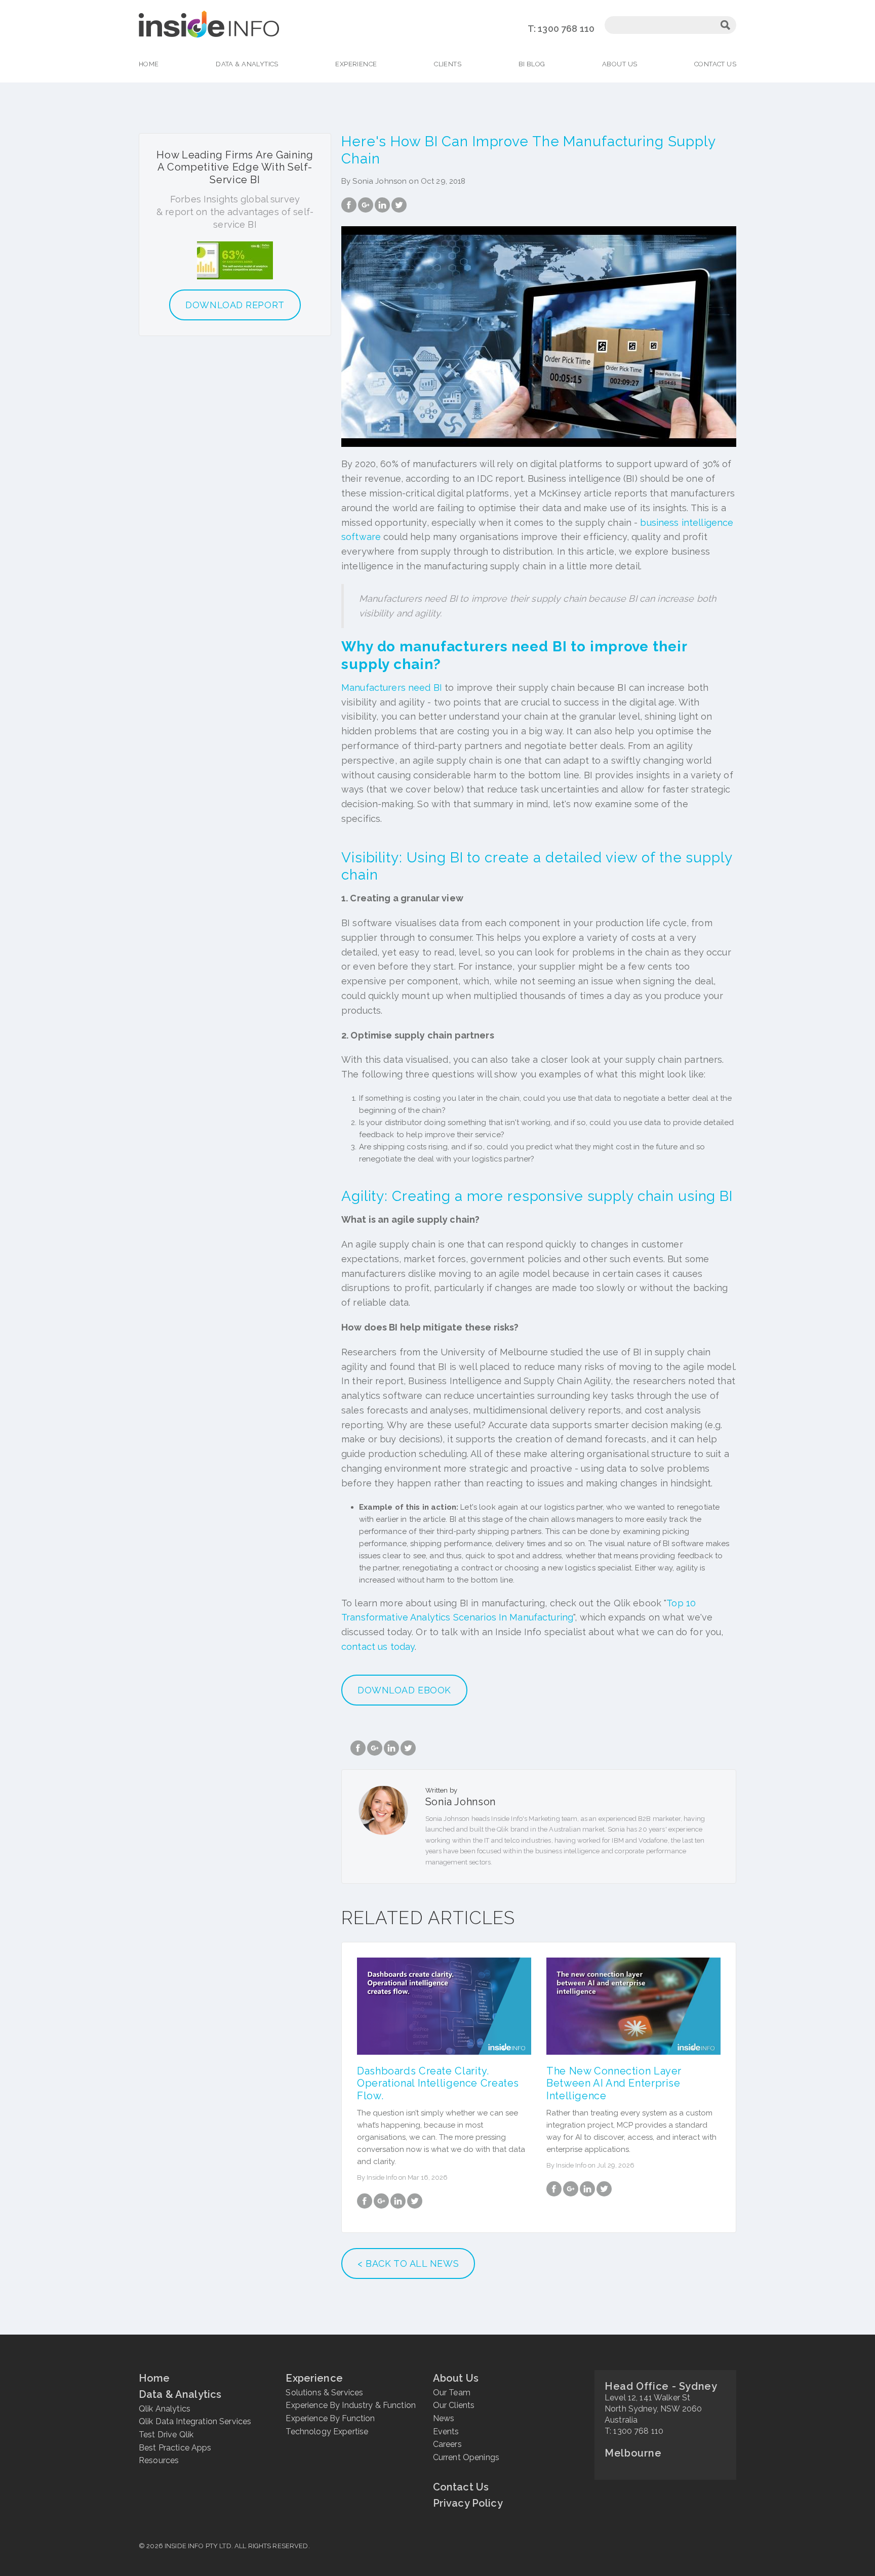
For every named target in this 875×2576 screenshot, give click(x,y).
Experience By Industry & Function (351, 2405)
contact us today (378, 1647)
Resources (159, 2460)
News (444, 2418)
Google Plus (366, 205)
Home (149, 64)
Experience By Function (330, 2418)
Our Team (452, 2393)
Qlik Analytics (165, 2409)
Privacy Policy (468, 2503)
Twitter (399, 205)
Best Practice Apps (175, 2448)
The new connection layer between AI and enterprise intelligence (614, 2083)
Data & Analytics (247, 64)
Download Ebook (404, 1690)
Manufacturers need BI (392, 688)
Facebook (349, 205)
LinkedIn (382, 205)
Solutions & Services (324, 2393)
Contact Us (715, 64)
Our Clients (454, 2405)
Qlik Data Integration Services (195, 2421)
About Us (620, 64)
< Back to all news (408, 2263)
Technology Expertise (327, 2432)
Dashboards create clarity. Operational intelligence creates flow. (438, 2083)
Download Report (235, 305)
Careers (447, 2444)
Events (446, 2432)
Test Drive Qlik (166, 2435)
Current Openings (466, 2457)
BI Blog (532, 64)
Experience (356, 64)
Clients (448, 64)
